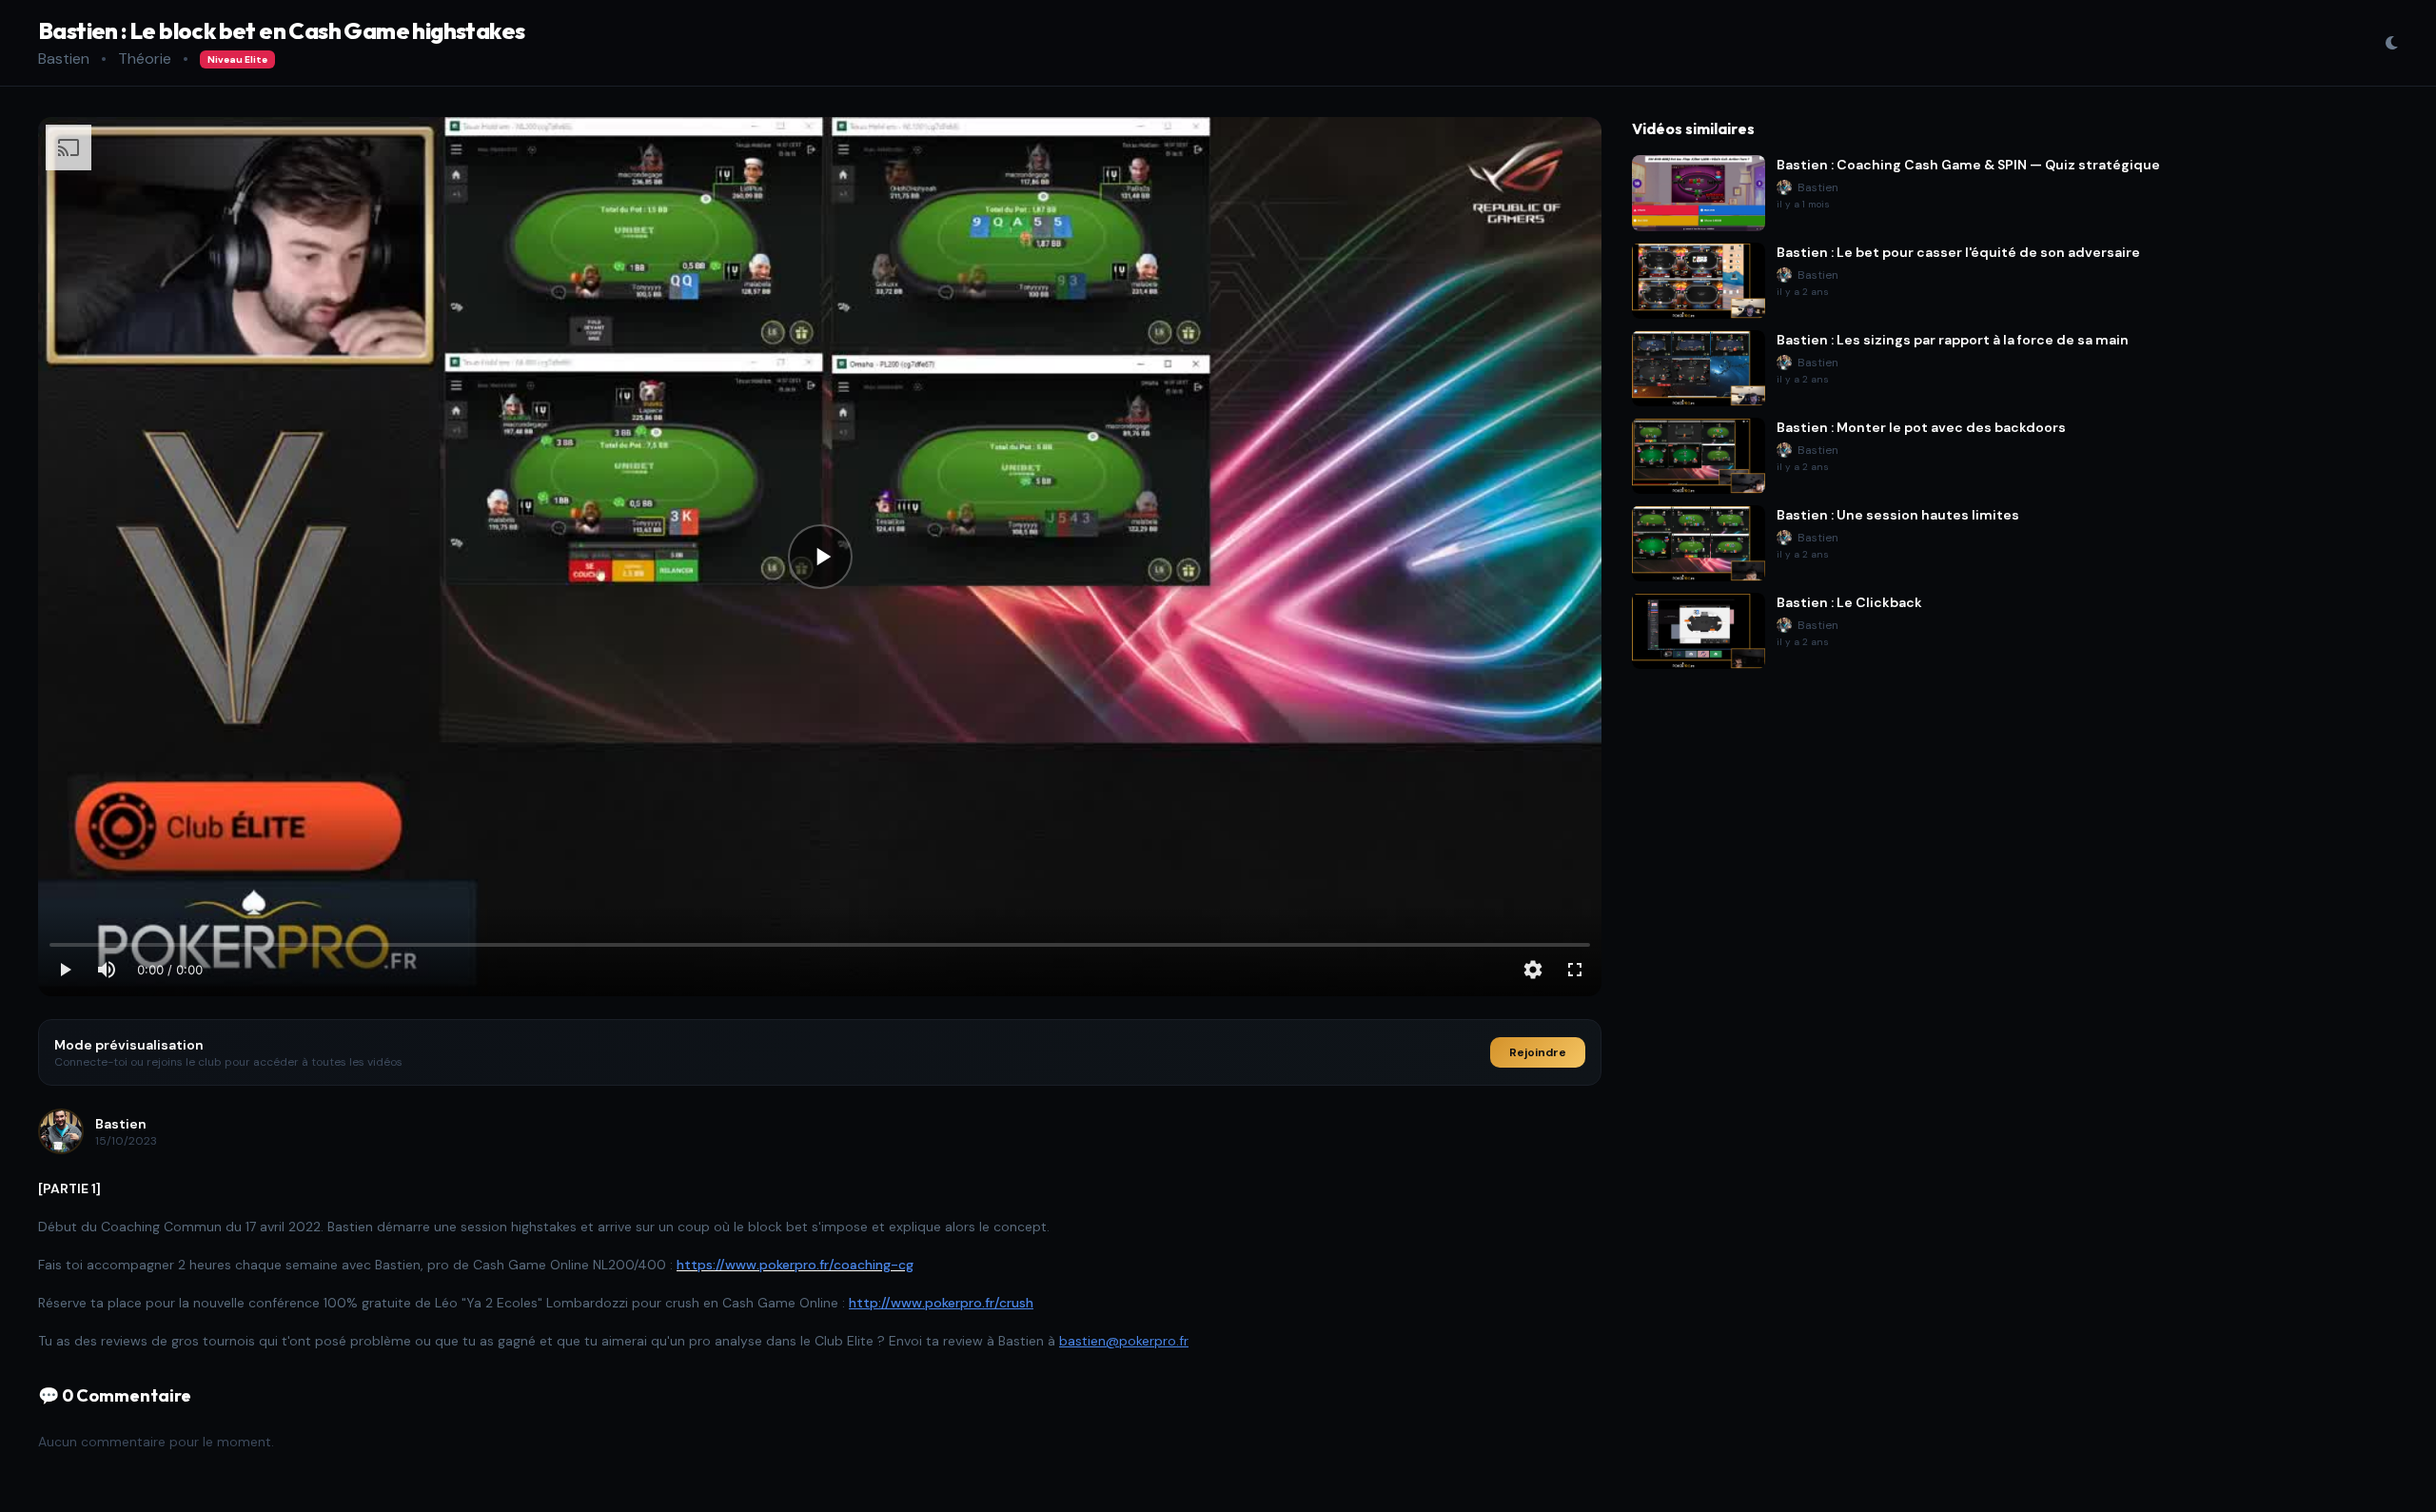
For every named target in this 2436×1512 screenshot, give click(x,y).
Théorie (145, 59)
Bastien (64, 59)
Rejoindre (1538, 1052)
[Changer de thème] (2391, 43)
